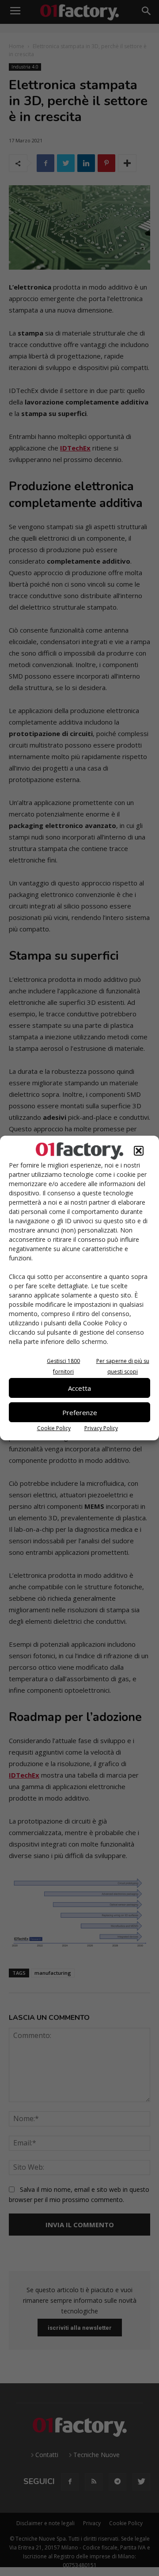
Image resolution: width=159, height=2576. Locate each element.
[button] (139, 1151)
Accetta (79, 1388)
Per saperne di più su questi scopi (123, 1366)
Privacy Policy (101, 1428)
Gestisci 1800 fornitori (63, 1366)
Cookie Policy (54, 1428)
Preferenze (80, 1412)
